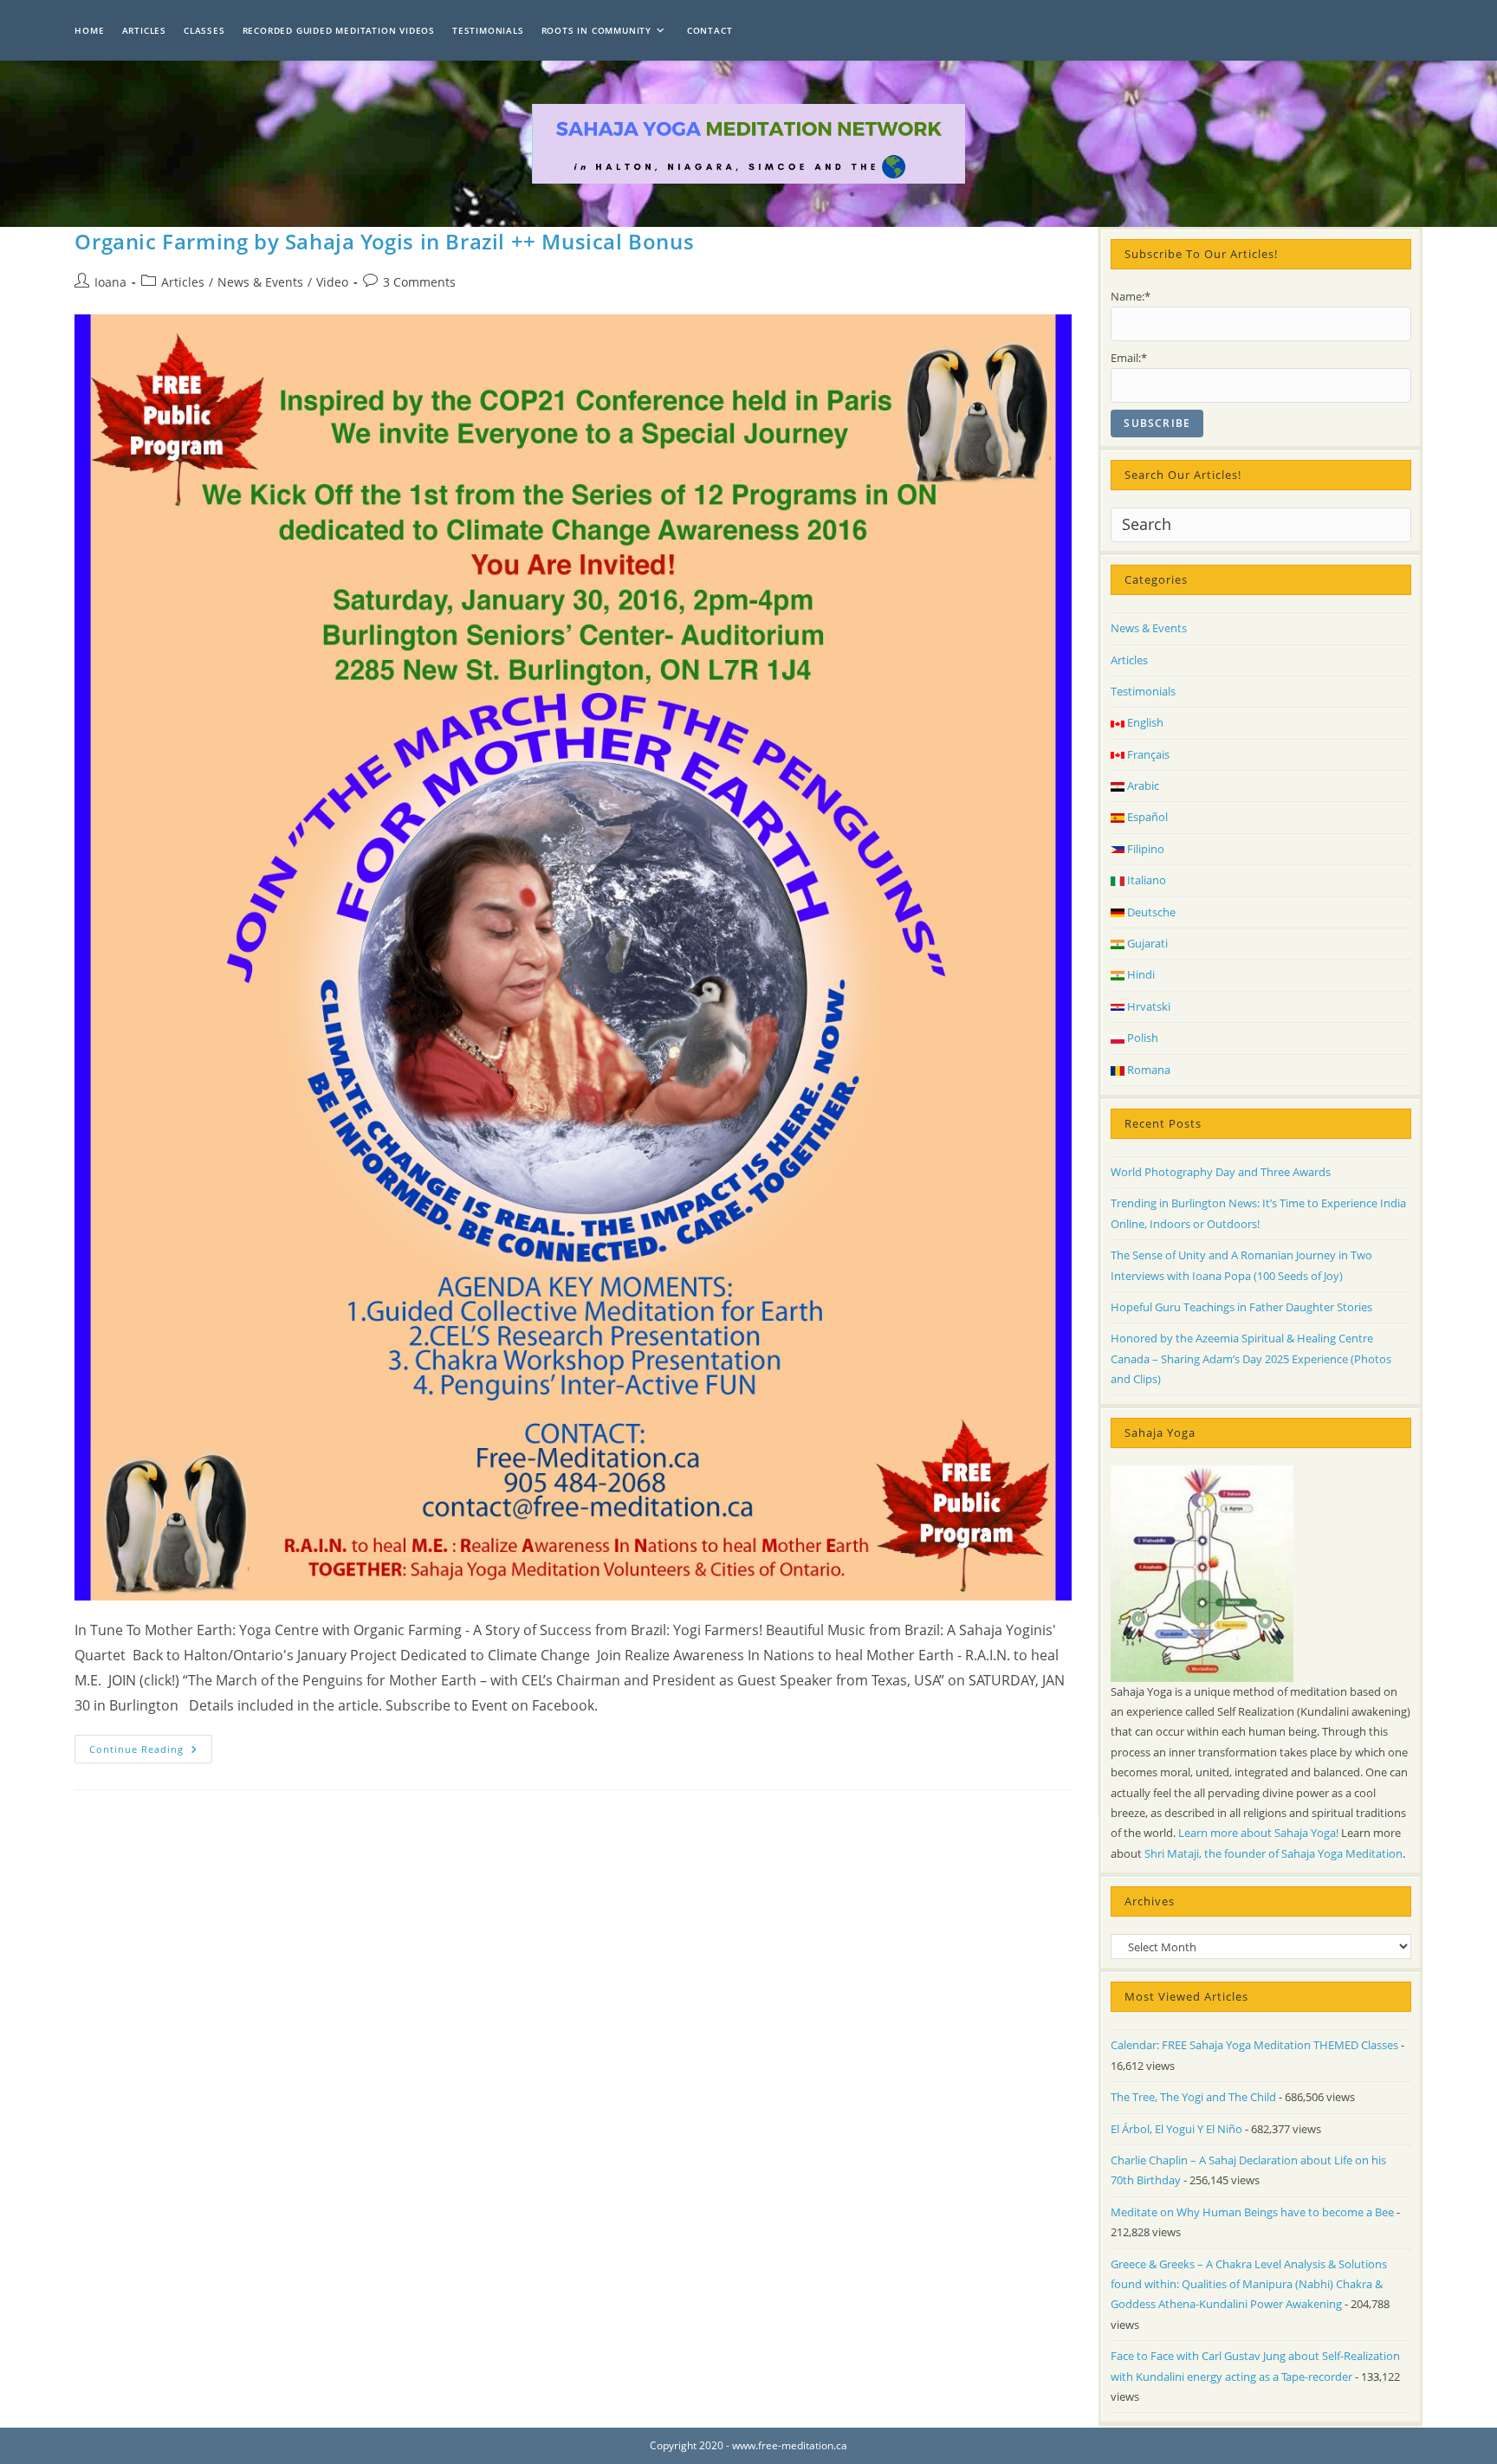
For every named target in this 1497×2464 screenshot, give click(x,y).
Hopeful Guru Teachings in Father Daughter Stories (1241, 1307)
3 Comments (419, 282)
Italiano (1145, 880)
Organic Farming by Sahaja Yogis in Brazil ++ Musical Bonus (384, 241)
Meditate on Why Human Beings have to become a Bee (1252, 2212)
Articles (183, 282)
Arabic (1142, 786)
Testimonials (1143, 691)
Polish (1141, 1038)
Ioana (110, 282)
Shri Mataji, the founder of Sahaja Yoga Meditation (1273, 1853)
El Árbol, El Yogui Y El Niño (1176, 2129)
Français (1147, 754)
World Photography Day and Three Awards (1221, 1172)
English (1144, 722)
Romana (1147, 1070)
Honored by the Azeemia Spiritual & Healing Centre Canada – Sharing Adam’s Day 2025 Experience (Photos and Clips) (1251, 1358)
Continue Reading (151, 1752)
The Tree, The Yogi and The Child (1193, 2097)
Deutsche (1150, 912)
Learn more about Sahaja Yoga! (1258, 1833)
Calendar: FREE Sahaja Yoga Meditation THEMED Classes (1254, 2045)
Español (1146, 817)
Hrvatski (1147, 1006)
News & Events (260, 282)
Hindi (1140, 974)
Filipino (1144, 849)
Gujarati (1146, 943)
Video (332, 282)
